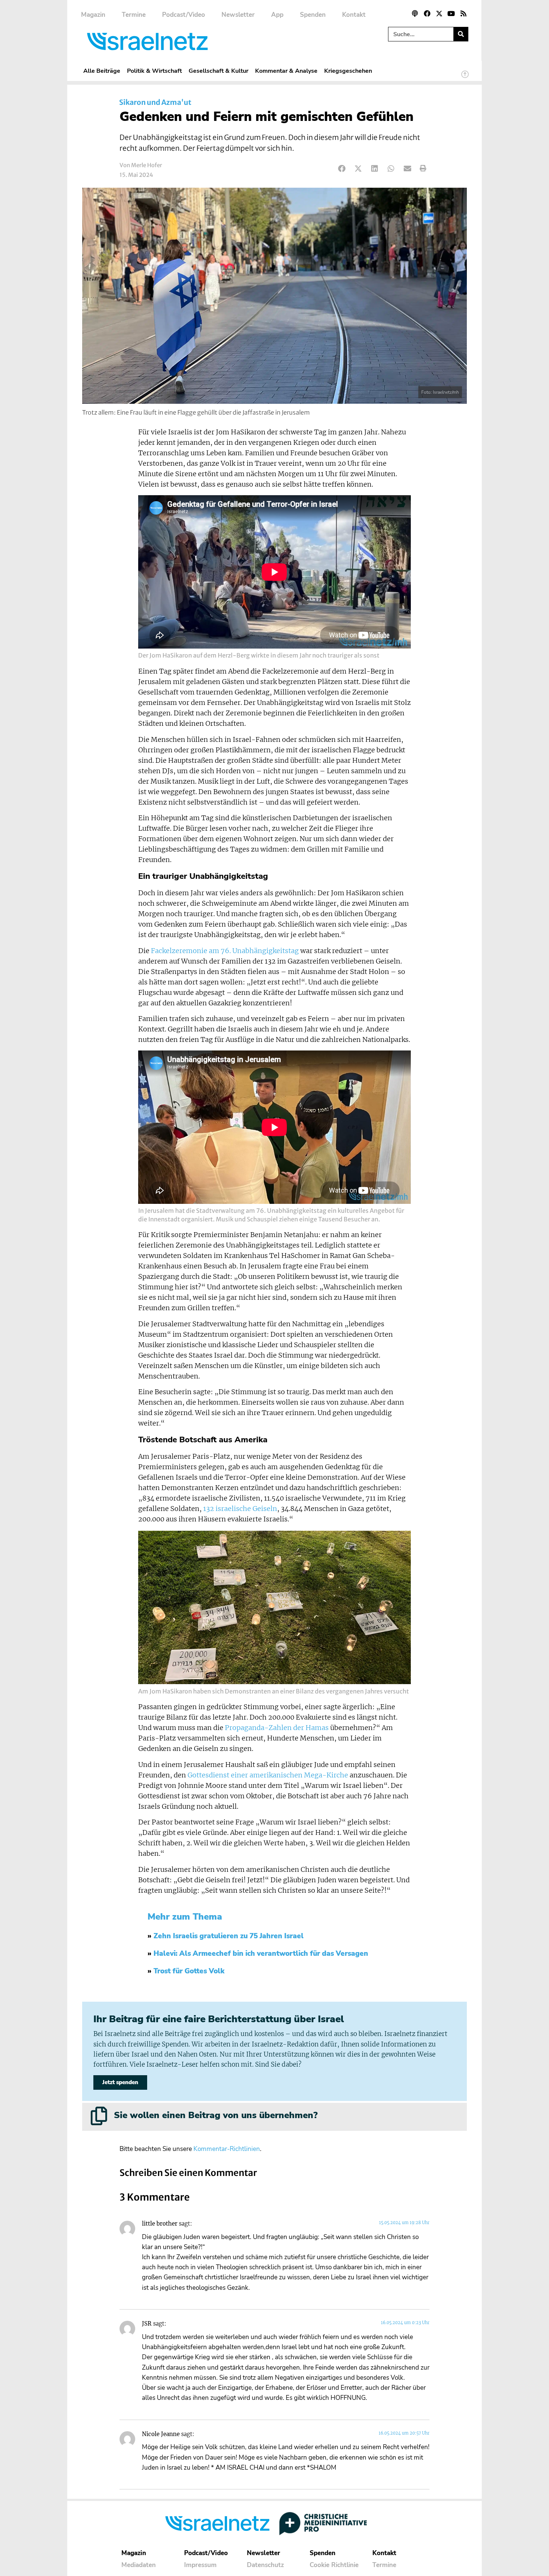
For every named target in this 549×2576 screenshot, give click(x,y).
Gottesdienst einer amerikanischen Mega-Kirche (268, 1775)
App (277, 15)
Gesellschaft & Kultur (218, 71)
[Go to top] (465, 78)
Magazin (93, 15)
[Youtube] (451, 13)
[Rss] (463, 13)
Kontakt (354, 15)
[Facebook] (427, 13)
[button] (342, 168)
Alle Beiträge (102, 71)
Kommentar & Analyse (286, 71)
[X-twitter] (439, 13)
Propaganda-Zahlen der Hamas (277, 1728)
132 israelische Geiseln (240, 1509)
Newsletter (238, 15)
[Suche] (461, 34)
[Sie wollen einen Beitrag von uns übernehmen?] (99, 2116)
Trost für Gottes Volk (189, 1971)
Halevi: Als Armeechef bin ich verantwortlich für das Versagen (261, 1954)
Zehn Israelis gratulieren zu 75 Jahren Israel (229, 1936)
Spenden (313, 15)
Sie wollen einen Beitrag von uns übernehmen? (216, 2115)
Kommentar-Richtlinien (227, 2149)
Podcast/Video (184, 15)
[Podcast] (415, 13)
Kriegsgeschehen (348, 71)
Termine (134, 15)
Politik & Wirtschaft (154, 71)
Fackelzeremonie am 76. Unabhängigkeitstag (225, 951)
